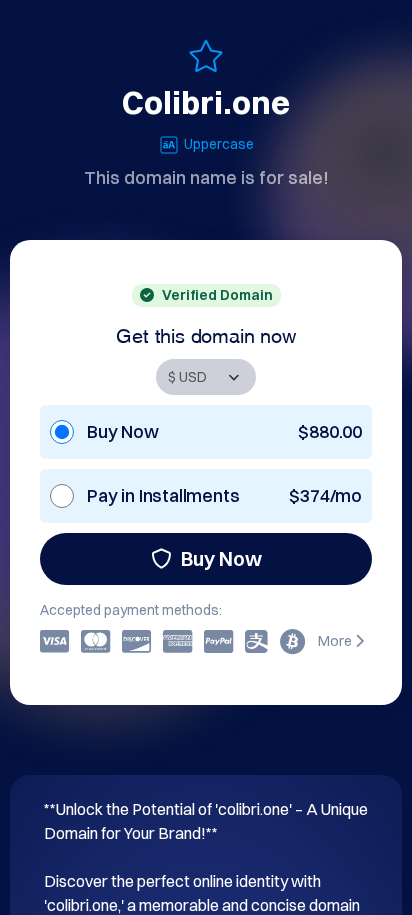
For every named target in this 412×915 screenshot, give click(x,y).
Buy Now (221, 558)
